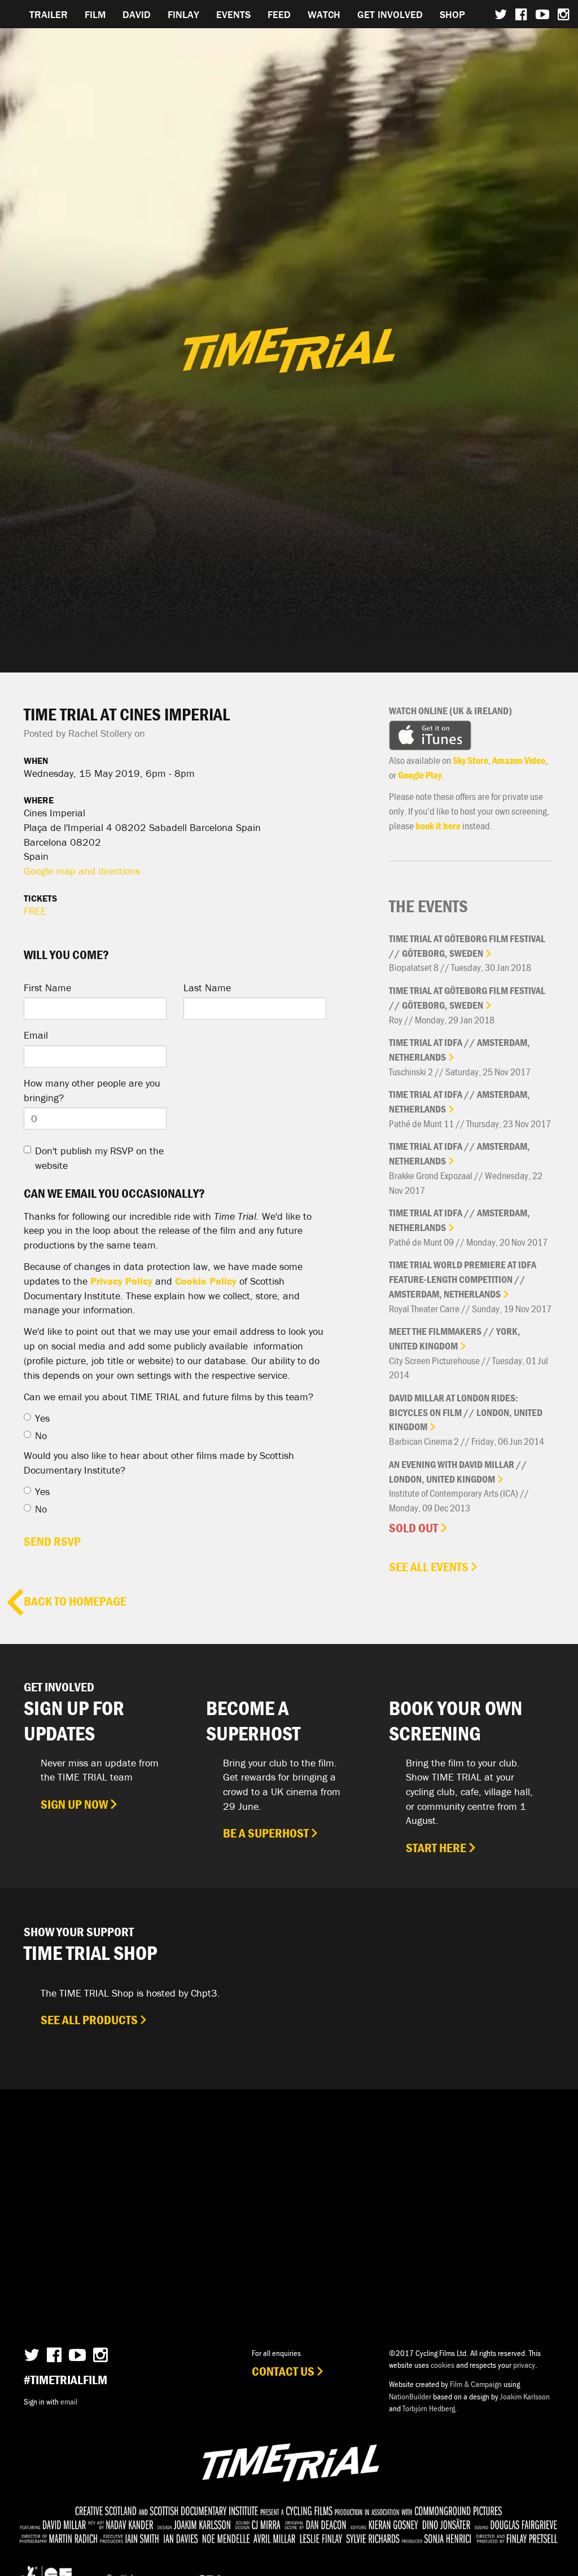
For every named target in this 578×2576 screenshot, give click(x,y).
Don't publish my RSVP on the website (99, 1158)
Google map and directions (82, 871)
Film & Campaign (476, 2384)
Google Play (420, 775)
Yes (42, 1418)
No (41, 1436)
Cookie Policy (206, 1281)
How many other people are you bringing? (92, 1090)
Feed (279, 14)
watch (324, 14)
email (69, 2401)
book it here (438, 826)
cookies (443, 2365)
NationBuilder (410, 2396)
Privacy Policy (121, 1281)
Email (36, 1035)
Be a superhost (266, 1833)
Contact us (283, 2371)
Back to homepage (75, 1601)
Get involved (390, 14)
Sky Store (470, 760)
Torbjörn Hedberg (429, 2408)
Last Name (207, 988)
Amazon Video (519, 760)
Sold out (413, 1528)
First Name (47, 988)
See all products (89, 2020)
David (137, 14)
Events (233, 14)
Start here (436, 1848)
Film (95, 14)
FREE (35, 911)
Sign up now (74, 1804)
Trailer (49, 14)
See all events (429, 1567)
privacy (524, 2365)
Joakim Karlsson (525, 2396)
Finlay (183, 14)
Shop (452, 14)
